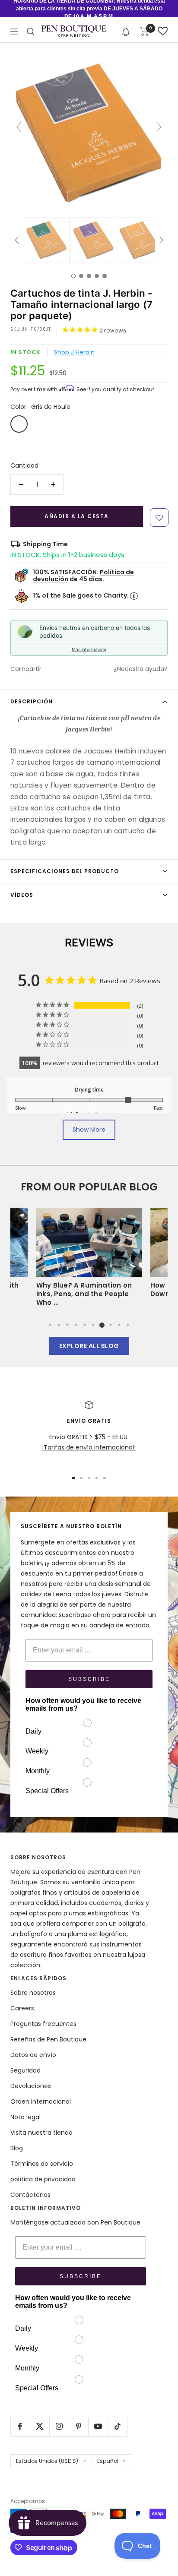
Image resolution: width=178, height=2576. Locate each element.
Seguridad (25, 2070)
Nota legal (25, 2117)
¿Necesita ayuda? (141, 669)
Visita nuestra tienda (41, 2133)
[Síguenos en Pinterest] (78, 2426)
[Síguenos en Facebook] (20, 2426)
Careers (22, 2008)
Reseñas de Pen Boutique (48, 2039)
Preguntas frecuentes (43, 2024)
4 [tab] (76, 1325)
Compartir (26, 669)
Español (108, 2461)
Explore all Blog (89, 1346)
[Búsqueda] (31, 32)
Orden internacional (41, 2101)
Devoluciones (31, 2086)
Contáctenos (30, 2195)
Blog (17, 2148)
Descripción (32, 701)
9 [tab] (119, 1325)
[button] (126, 31)
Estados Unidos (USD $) (47, 2461)
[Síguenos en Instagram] (59, 2426)
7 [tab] (102, 1325)
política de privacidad (43, 2179)
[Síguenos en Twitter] (40, 2426)
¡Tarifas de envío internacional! (89, 1447)
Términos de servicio (42, 2164)
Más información (89, 649)
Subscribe (89, 1679)
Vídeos (22, 895)
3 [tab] (67, 1325)
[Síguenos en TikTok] (117, 2426)
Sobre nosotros (33, 1993)
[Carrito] (145, 32)
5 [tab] (85, 1325)
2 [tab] (59, 1325)
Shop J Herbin (74, 352)
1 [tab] (50, 1325)
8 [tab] (111, 1325)
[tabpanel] (89, 1260)
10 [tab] (128, 1325)
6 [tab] (93, 1325)
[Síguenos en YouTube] (98, 2426)
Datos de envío (33, 2055)
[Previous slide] (19, 127)
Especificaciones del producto (65, 871)
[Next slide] (159, 127)
